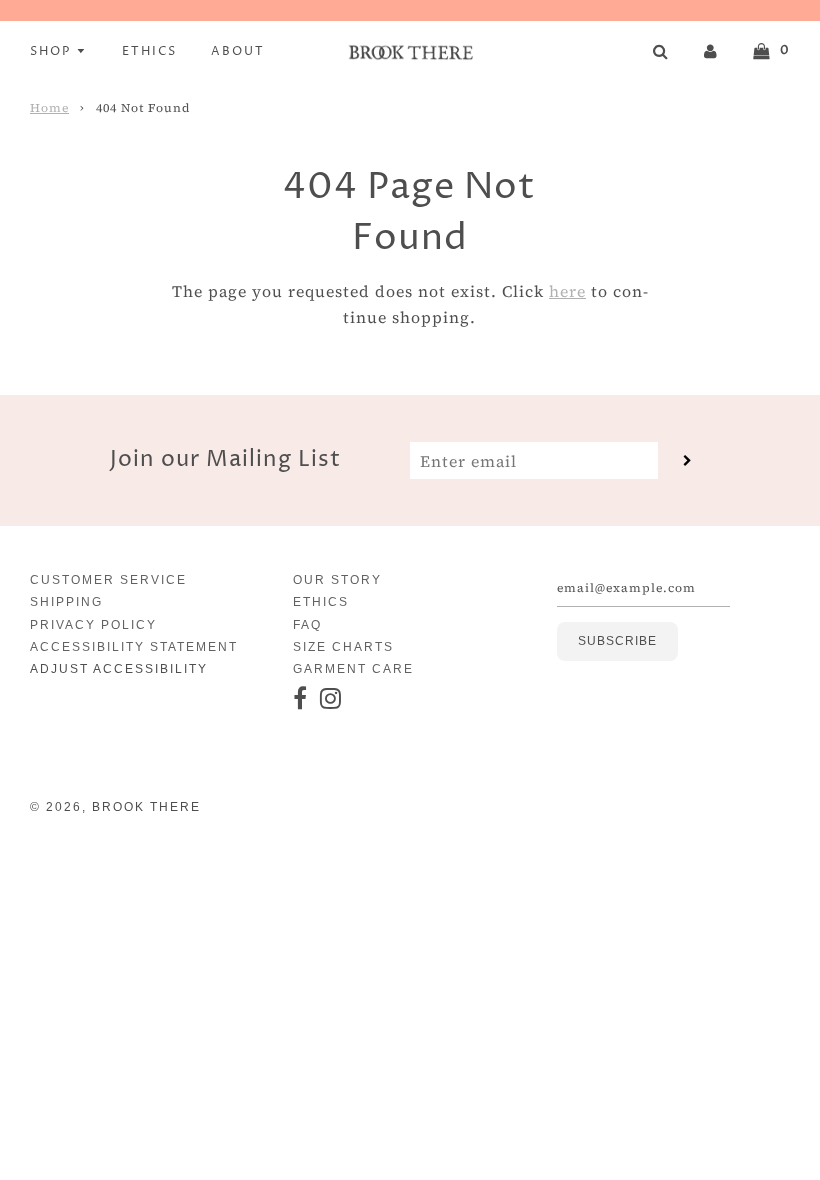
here (567, 291)
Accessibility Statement (134, 647)
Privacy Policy (93, 625)
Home (49, 108)
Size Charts (343, 647)
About (238, 51)
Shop (53, 51)
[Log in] (711, 50)
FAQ (307, 625)
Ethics (149, 51)
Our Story (337, 580)
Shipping (66, 602)
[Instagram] (331, 699)
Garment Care (353, 669)
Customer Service (108, 580)
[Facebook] (301, 699)
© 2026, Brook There (115, 807)
